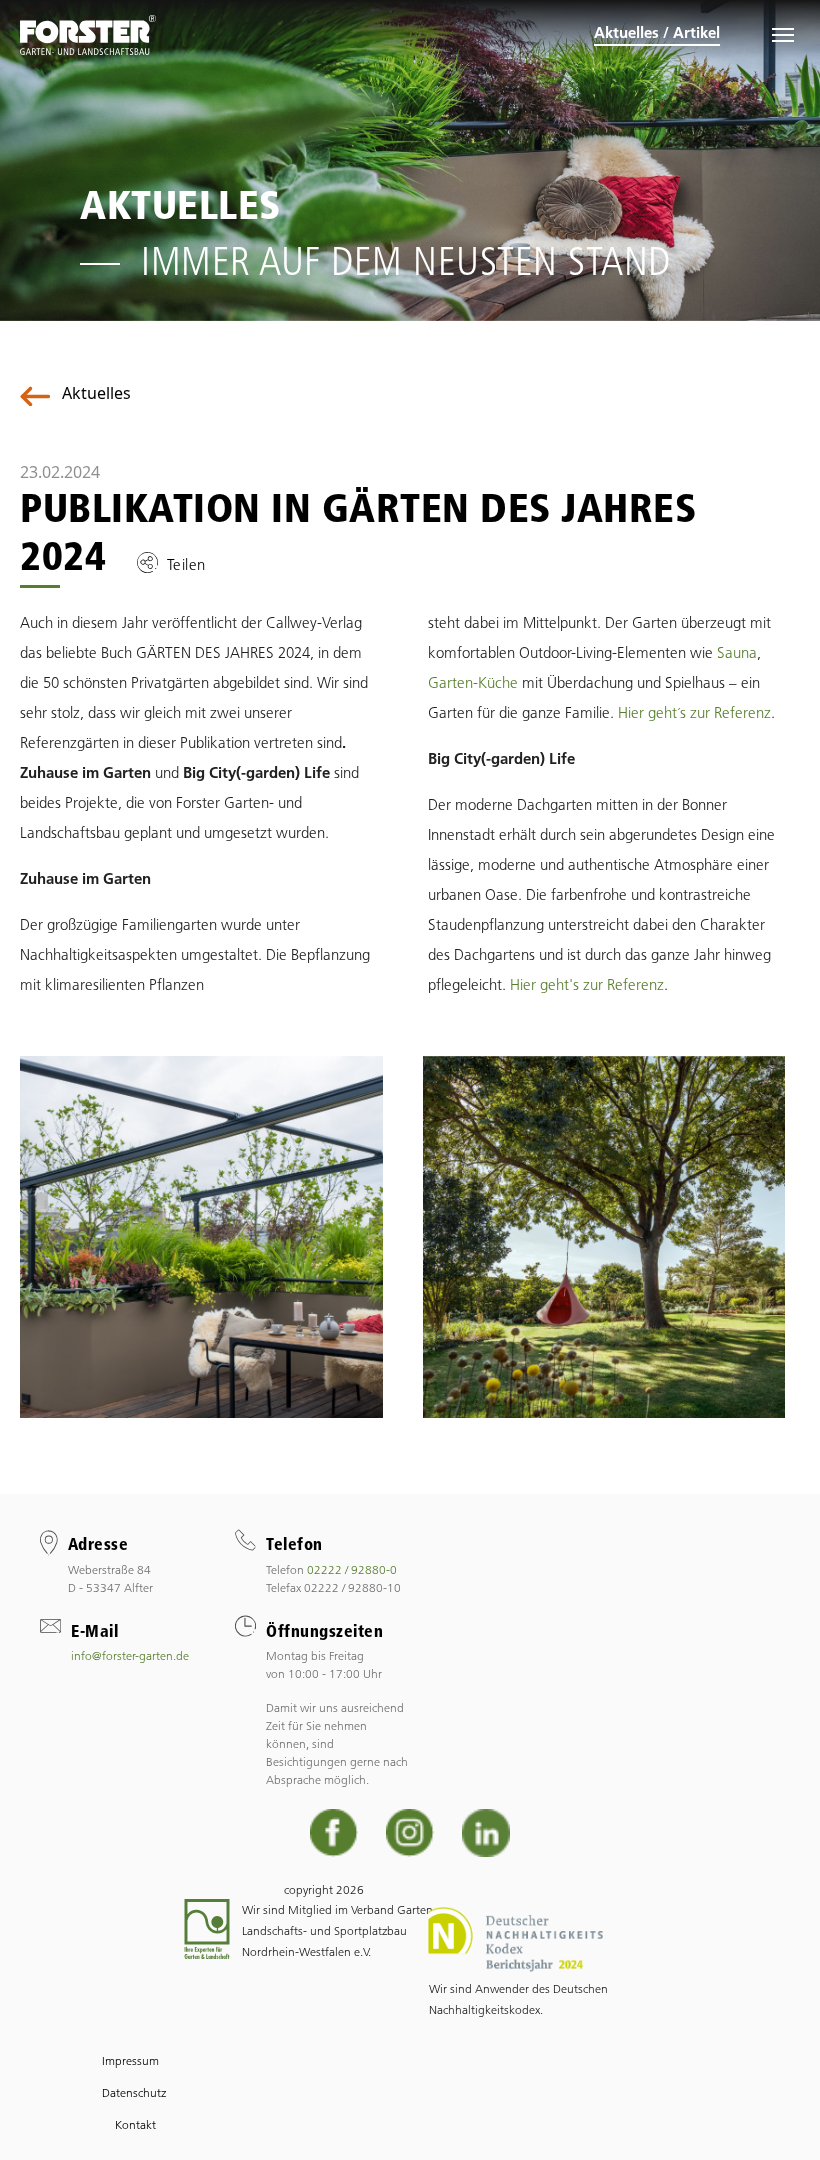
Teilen (186, 564)
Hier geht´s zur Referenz (694, 712)
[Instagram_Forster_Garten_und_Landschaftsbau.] (410, 1833)
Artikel (696, 32)
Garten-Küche (473, 682)
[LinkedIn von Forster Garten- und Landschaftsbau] (486, 1833)
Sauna (737, 652)
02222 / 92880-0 (352, 1569)
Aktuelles (626, 32)
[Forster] (88, 35)
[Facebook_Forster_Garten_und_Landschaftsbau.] (334, 1833)
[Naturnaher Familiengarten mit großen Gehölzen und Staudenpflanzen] (604, 1235)
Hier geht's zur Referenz (587, 984)
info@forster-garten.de (130, 1655)
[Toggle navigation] (783, 35)
